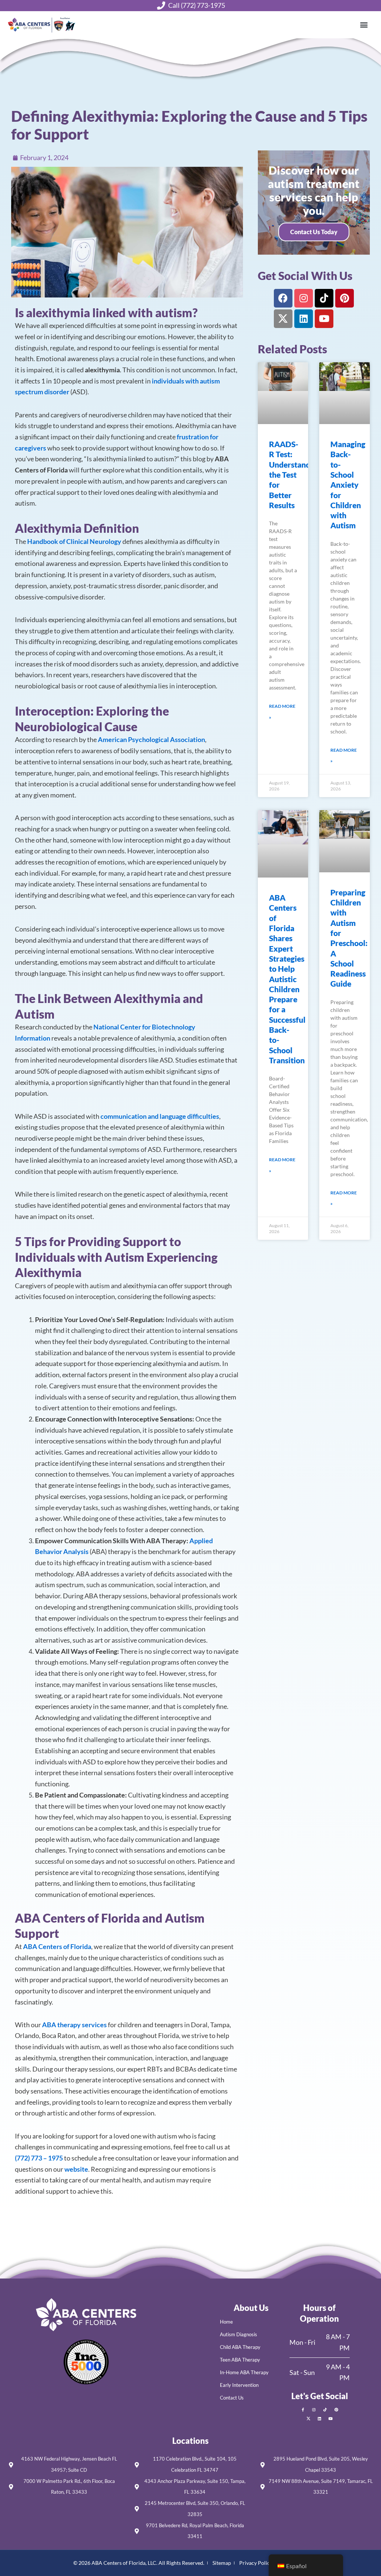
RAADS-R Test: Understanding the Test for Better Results (295, 475)
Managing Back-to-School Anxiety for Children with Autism (348, 485)
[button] (364, 25)
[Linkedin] (304, 319)
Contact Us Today (314, 232)
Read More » (282, 712)
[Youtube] (324, 319)
